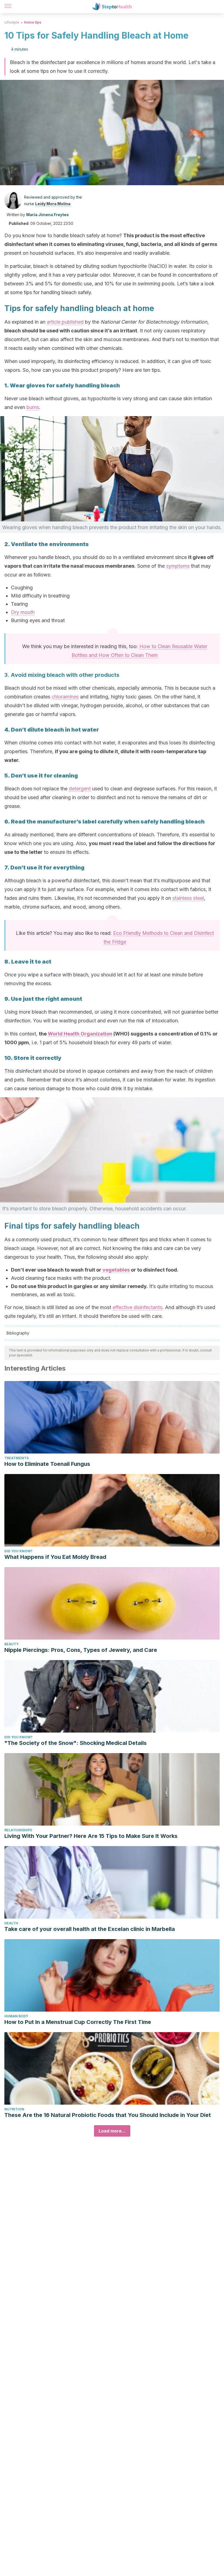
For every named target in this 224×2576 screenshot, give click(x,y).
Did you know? (18, 1551)
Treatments (17, 1458)
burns (33, 407)
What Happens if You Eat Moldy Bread (55, 1557)
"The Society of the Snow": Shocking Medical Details (76, 1743)
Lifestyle (12, 22)
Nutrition (14, 2109)
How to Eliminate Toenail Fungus (47, 1464)
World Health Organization (80, 1034)
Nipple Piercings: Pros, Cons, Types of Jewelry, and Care (81, 1650)
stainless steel (188, 898)
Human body (16, 2016)
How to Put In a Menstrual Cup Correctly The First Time (78, 2022)
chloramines (65, 697)
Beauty (11, 1644)
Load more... (112, 2131)
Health (11, 1923)
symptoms (178, 566)
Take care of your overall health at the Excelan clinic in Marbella (90, 1929)
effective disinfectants (137, 1307)
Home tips (33, 22)
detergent (80, 789)
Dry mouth (23, 612)
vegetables (116, 1270)
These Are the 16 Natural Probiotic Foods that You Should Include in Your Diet (108, 2115)
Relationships (18, 1830)
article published (65, 322)
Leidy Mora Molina (53, 204)
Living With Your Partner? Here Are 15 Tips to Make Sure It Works (91, 1836)
